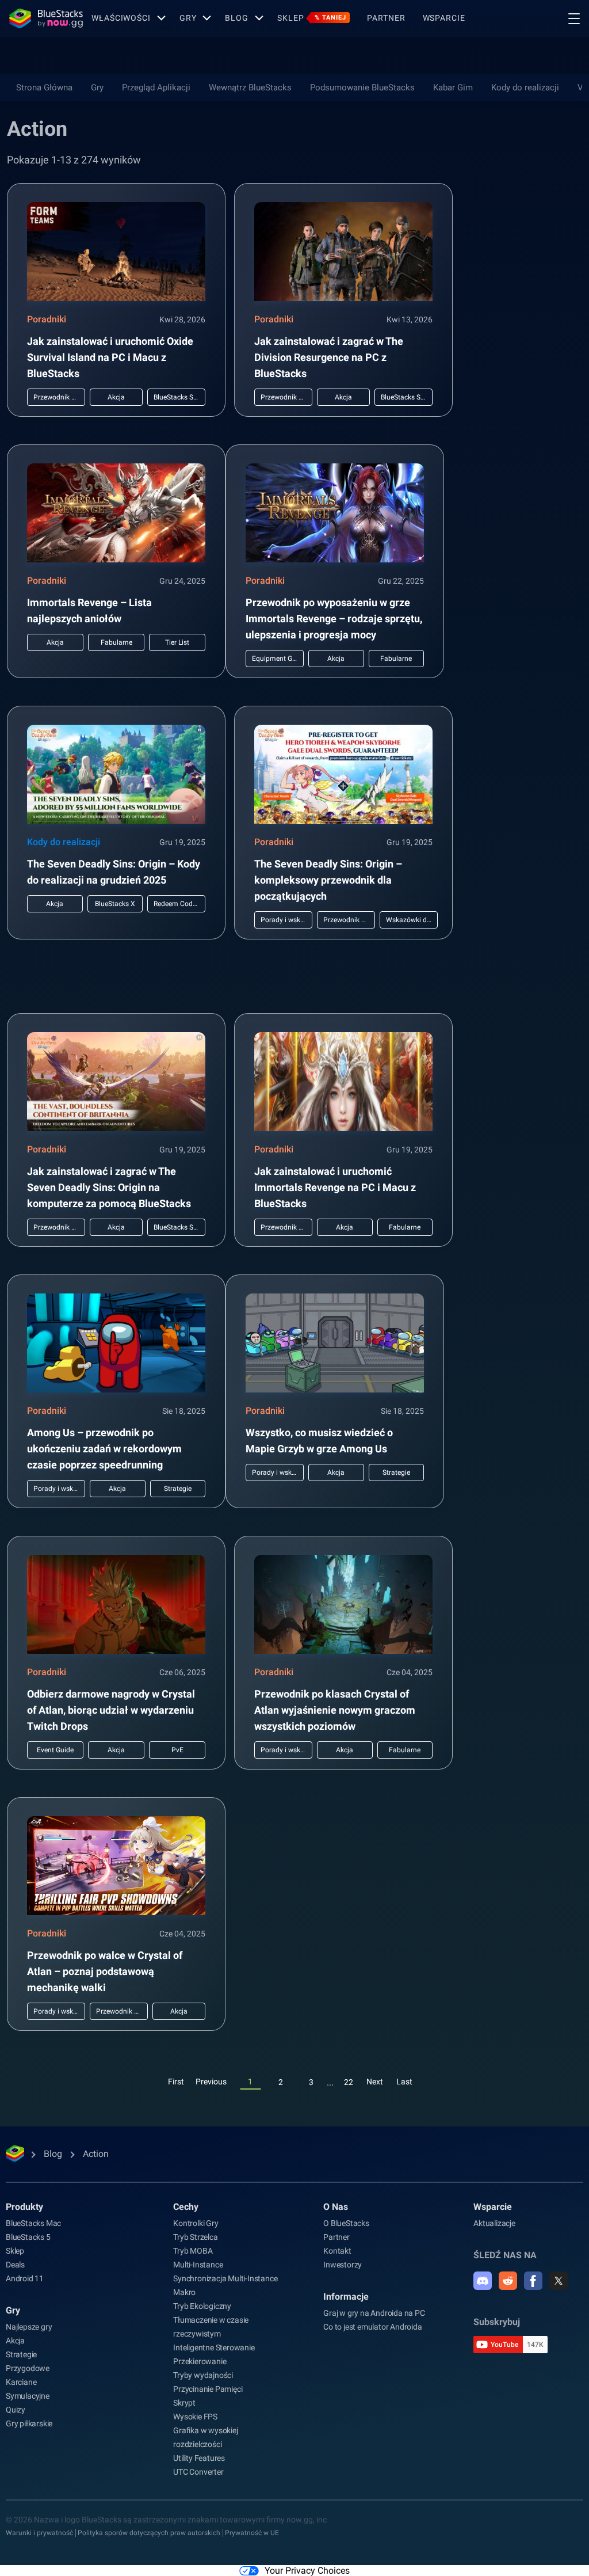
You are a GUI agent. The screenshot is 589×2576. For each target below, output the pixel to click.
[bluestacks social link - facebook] (533, 2281)
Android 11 (25, 2278)
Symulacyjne (28, 2396)
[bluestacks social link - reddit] (508, 2281)
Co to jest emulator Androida (372, 2327)
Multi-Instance (198, 2265)
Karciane (21, 2382)
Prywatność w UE (252, 2533)
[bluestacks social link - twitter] (559, 2281)
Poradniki (47, 319)
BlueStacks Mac (33, 2223)
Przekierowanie (200, 2361)
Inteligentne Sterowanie (214, 2347)
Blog (237, 18)
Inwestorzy (343, 2265)
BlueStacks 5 (28, 2237)
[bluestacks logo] (46, 18)
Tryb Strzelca (195, 2237)
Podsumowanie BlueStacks (362, 87)
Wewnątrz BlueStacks (250, 87)
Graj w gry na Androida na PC (374, 2313)
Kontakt (337, 2251)
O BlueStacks (346, 2223)
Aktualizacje (494, 2223)
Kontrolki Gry (196, 2223)
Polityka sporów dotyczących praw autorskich (149, 2533)
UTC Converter (198, 2472)
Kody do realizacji (525, 87)
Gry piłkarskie (29, 2423)
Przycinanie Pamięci (208, 2389)
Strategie (21, 2354)
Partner (386, 18)
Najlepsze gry (29, 2327)
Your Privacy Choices (307, 2571)
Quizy (16, 2410)
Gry (188, 18)
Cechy (186, 2207)
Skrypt (184, 2403)
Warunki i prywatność (39, 2533)
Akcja (15, 2341)
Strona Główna (44, 87)
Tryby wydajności (203, 2375)
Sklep (312, 18)
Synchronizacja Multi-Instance (225, 2278)
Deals (15, 2265)
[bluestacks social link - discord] (483, 2281)
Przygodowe (28, 2368)
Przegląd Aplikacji (156, 87)
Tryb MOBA (193, 2251)
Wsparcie (444, 18)
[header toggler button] (574, 18)
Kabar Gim (453, 87)
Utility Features (199, 2458)
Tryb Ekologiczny (202, 2306)
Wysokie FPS (195, 2417)
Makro (184, 2292)
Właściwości (121, 18)
